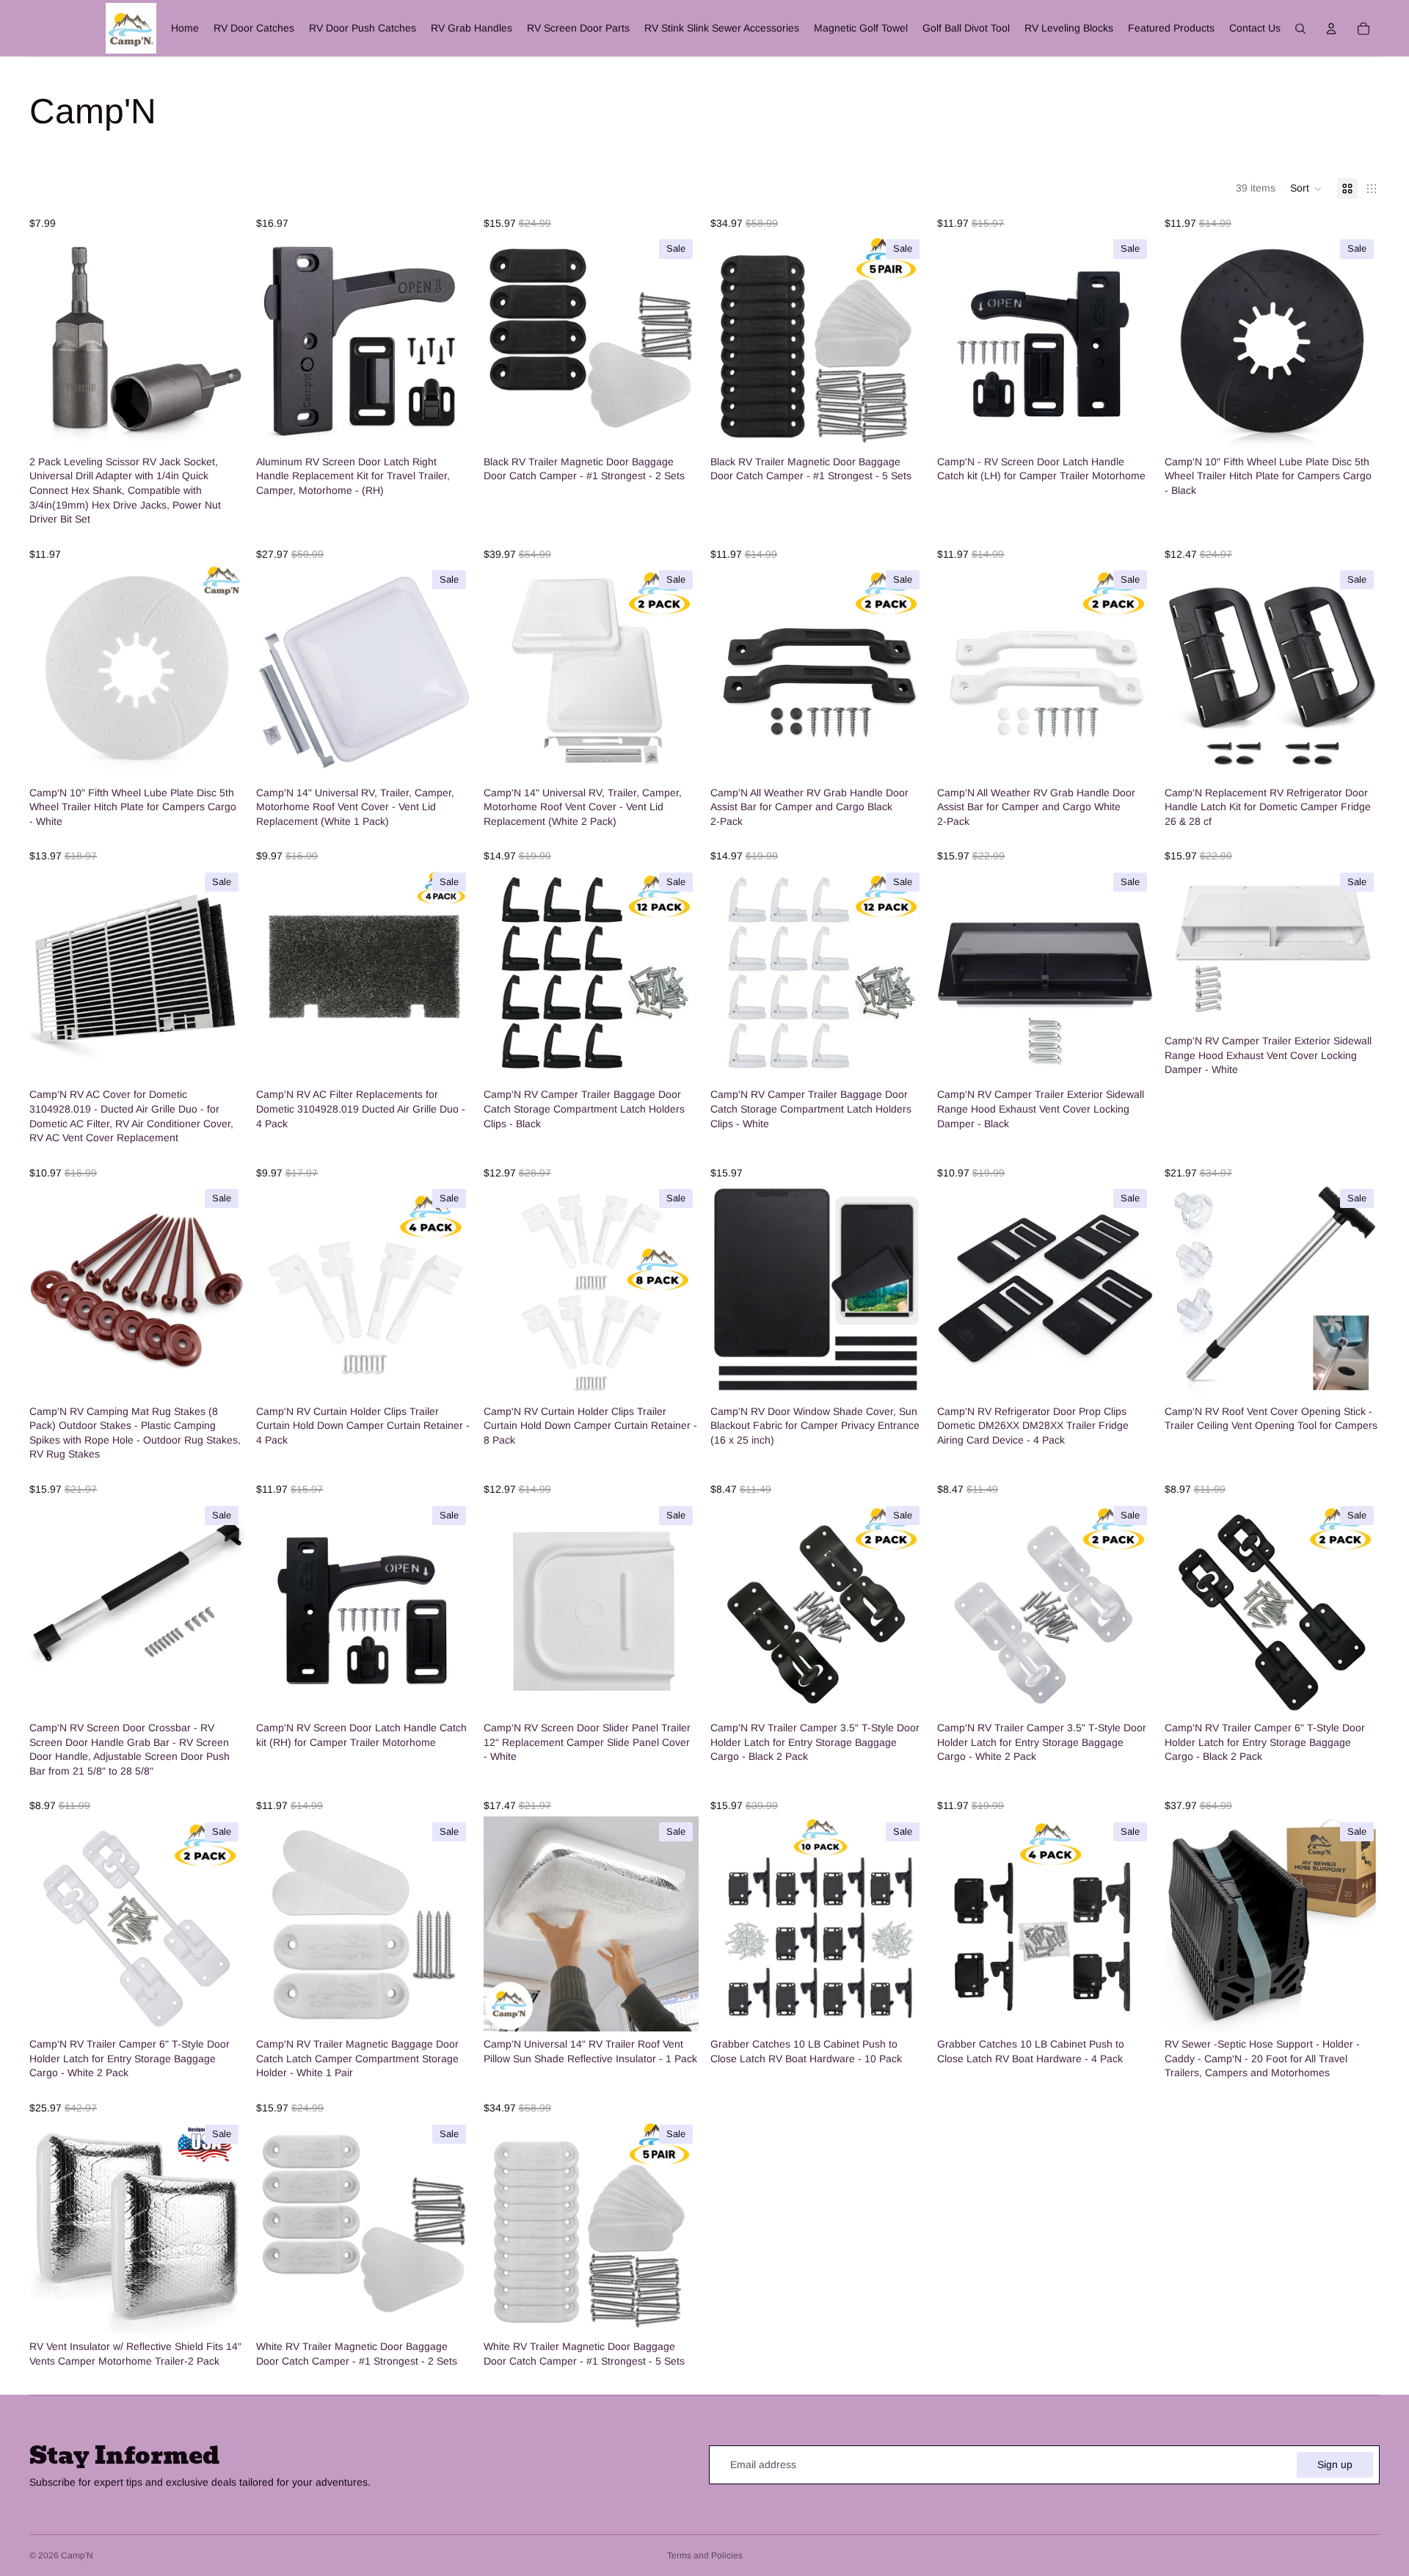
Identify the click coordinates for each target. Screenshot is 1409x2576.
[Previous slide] (51, 341)
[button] (1306, 189)
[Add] (222, 426)
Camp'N (77, 2555)
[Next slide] (222, 341)
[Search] (1300, 29)
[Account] (1331, 29)
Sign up (1335, 2464)
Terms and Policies (705, 2555)
